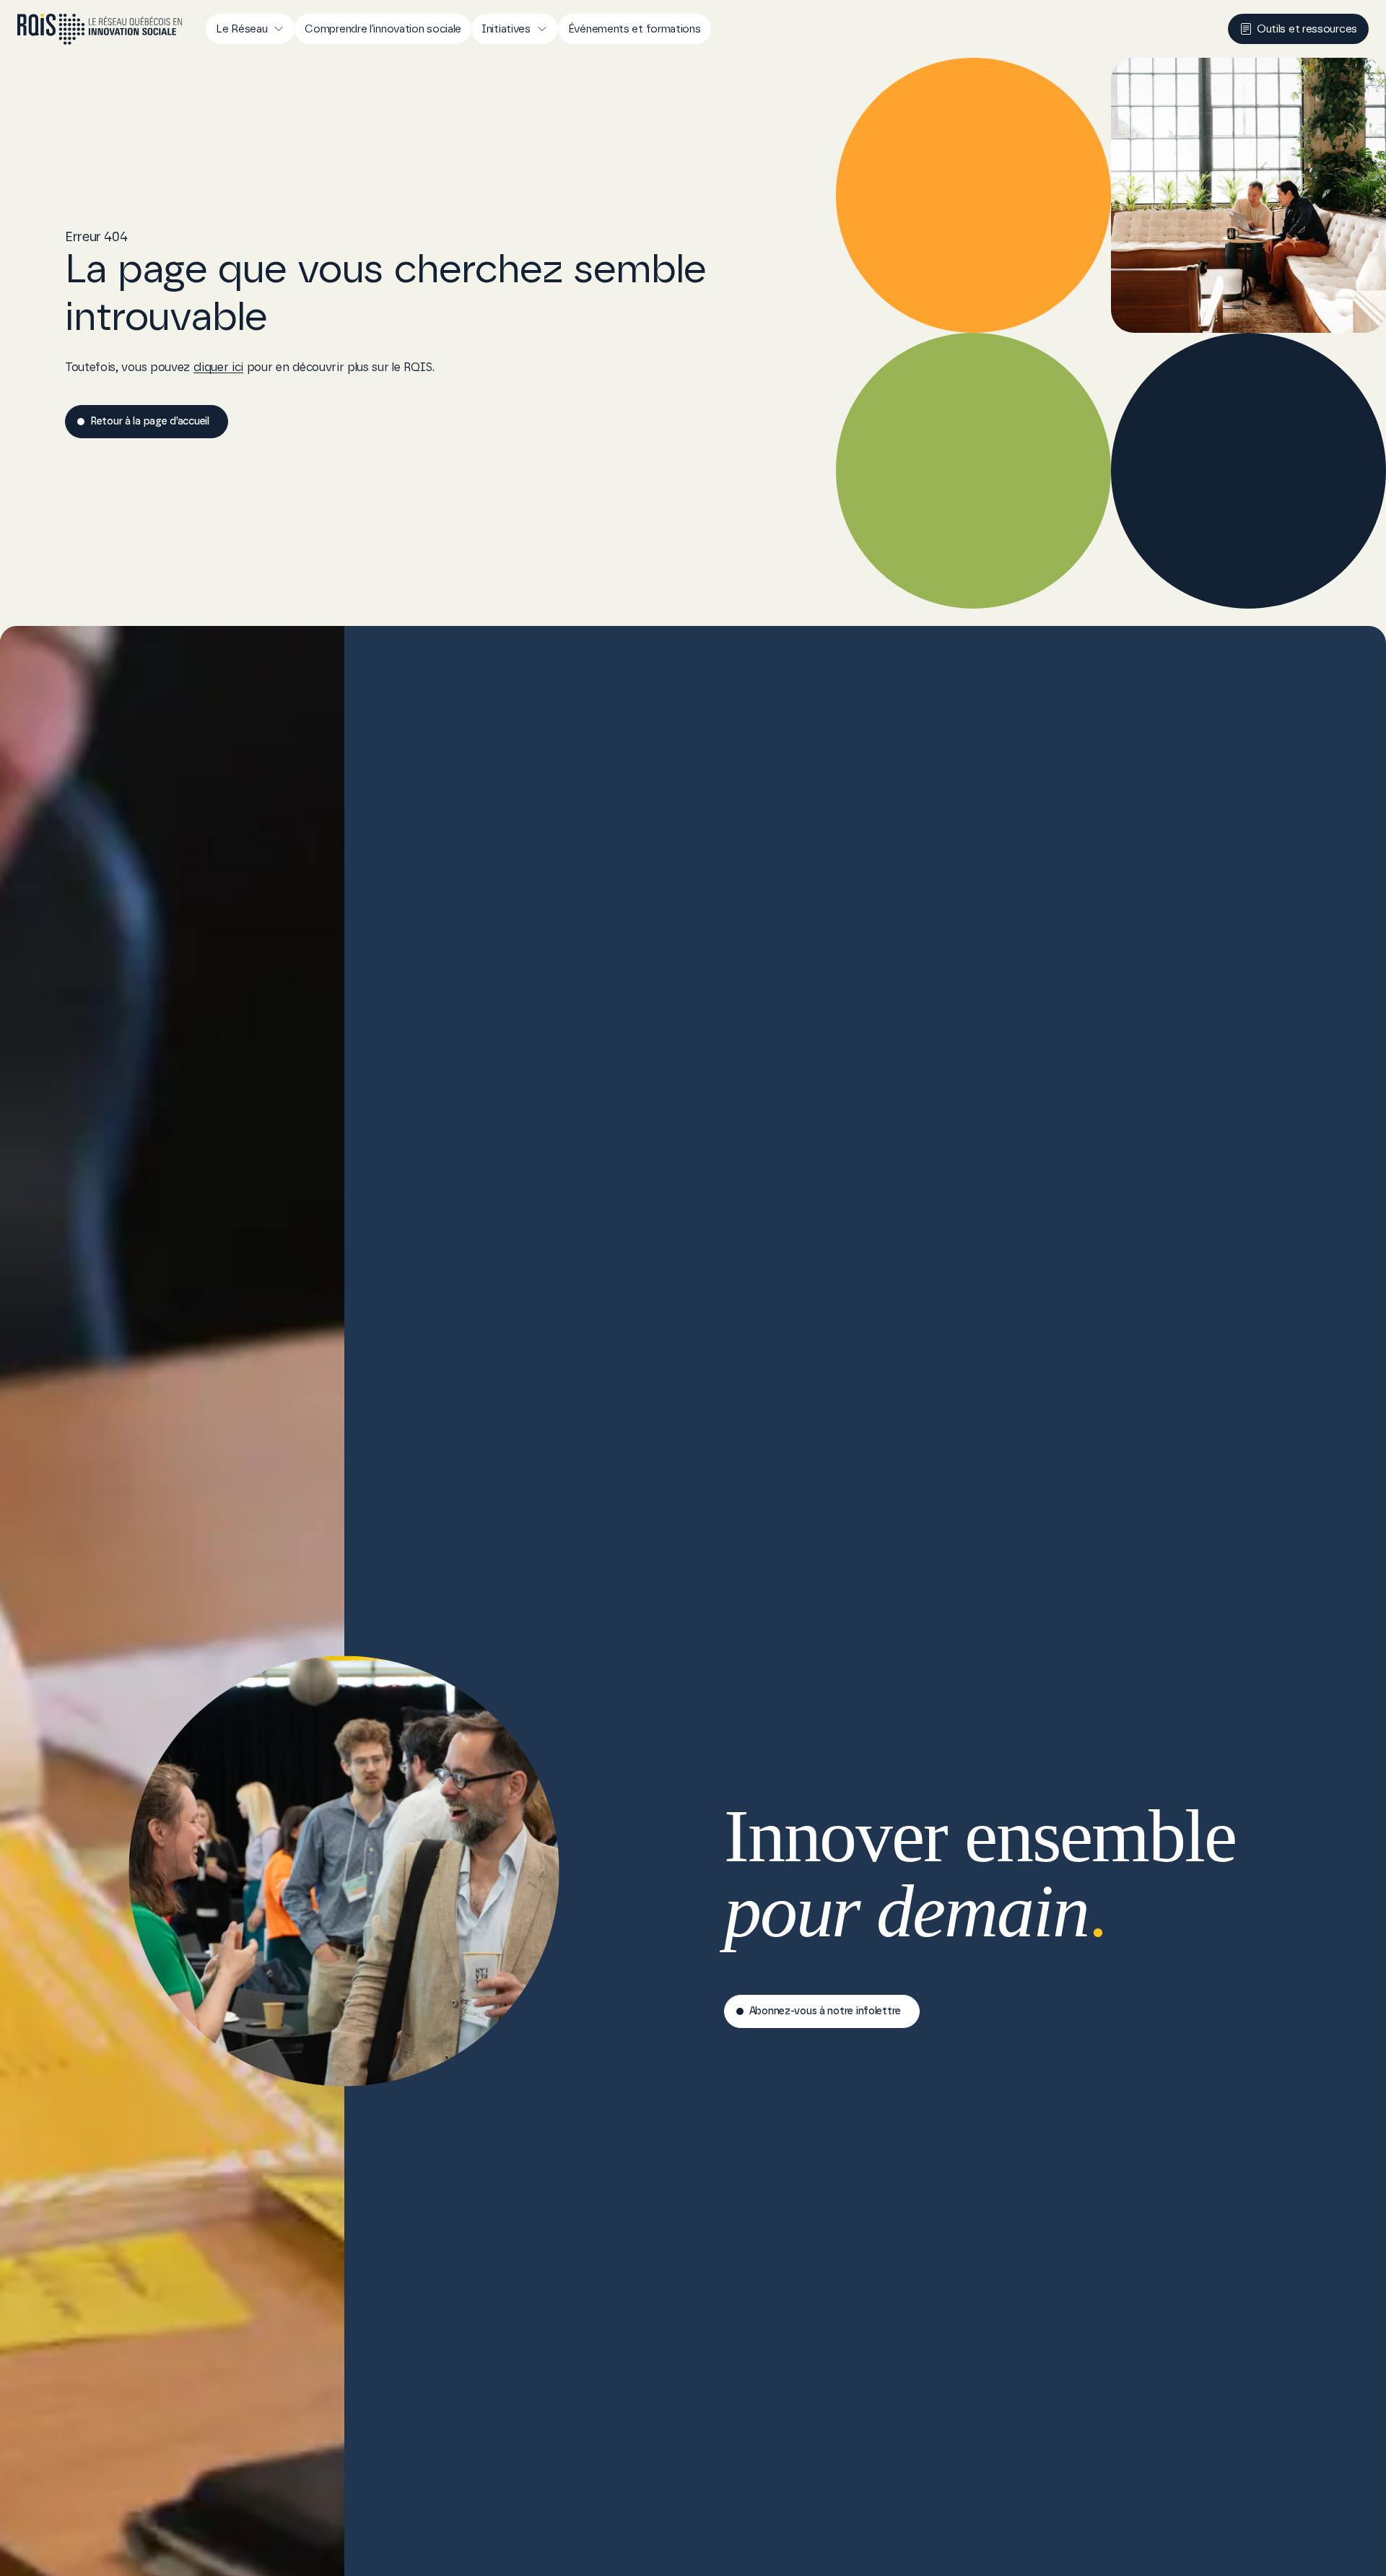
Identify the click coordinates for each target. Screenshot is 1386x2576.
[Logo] (100, 29)
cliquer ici (218, 367)
